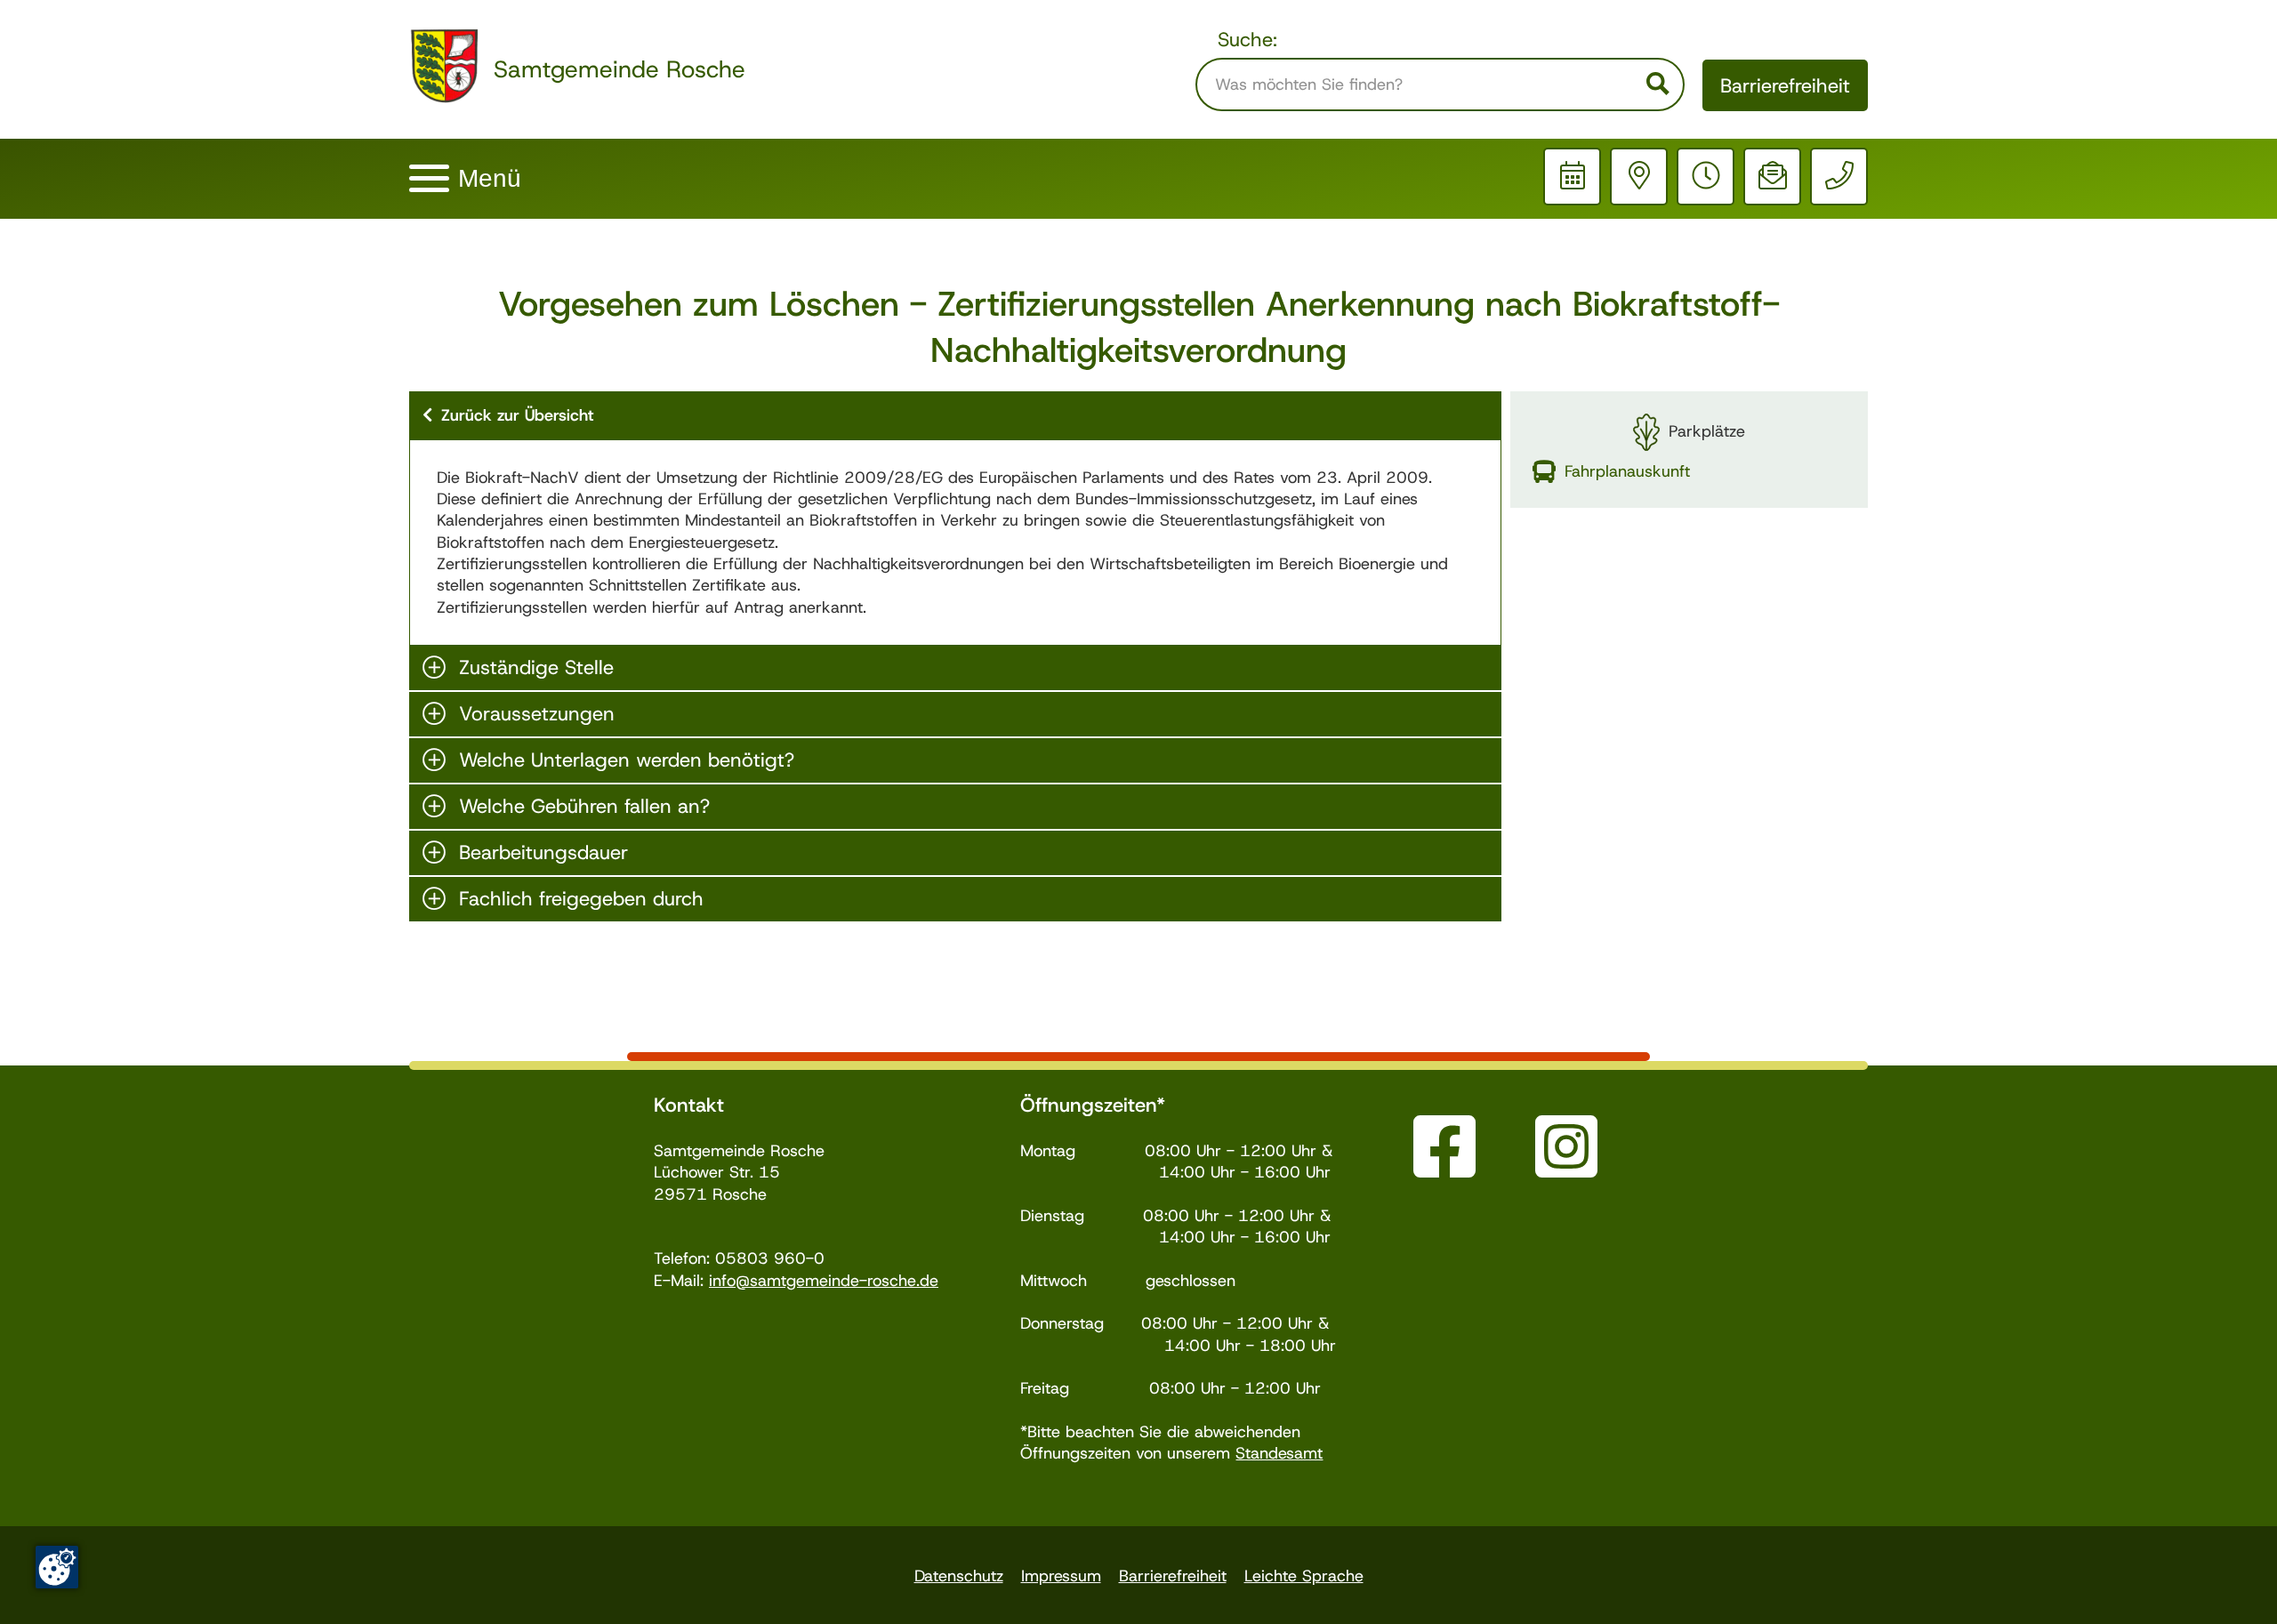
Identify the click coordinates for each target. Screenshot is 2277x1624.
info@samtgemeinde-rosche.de (824, 1281)
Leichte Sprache (1304, 1576)
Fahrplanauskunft (1627, 471)
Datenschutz (959, 1576)
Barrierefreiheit (1785, 86)
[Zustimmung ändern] (57, 1567)
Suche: (1247, 40)
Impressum (1061, 1576)
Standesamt (1279, 1453)
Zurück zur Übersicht (517, 415)
